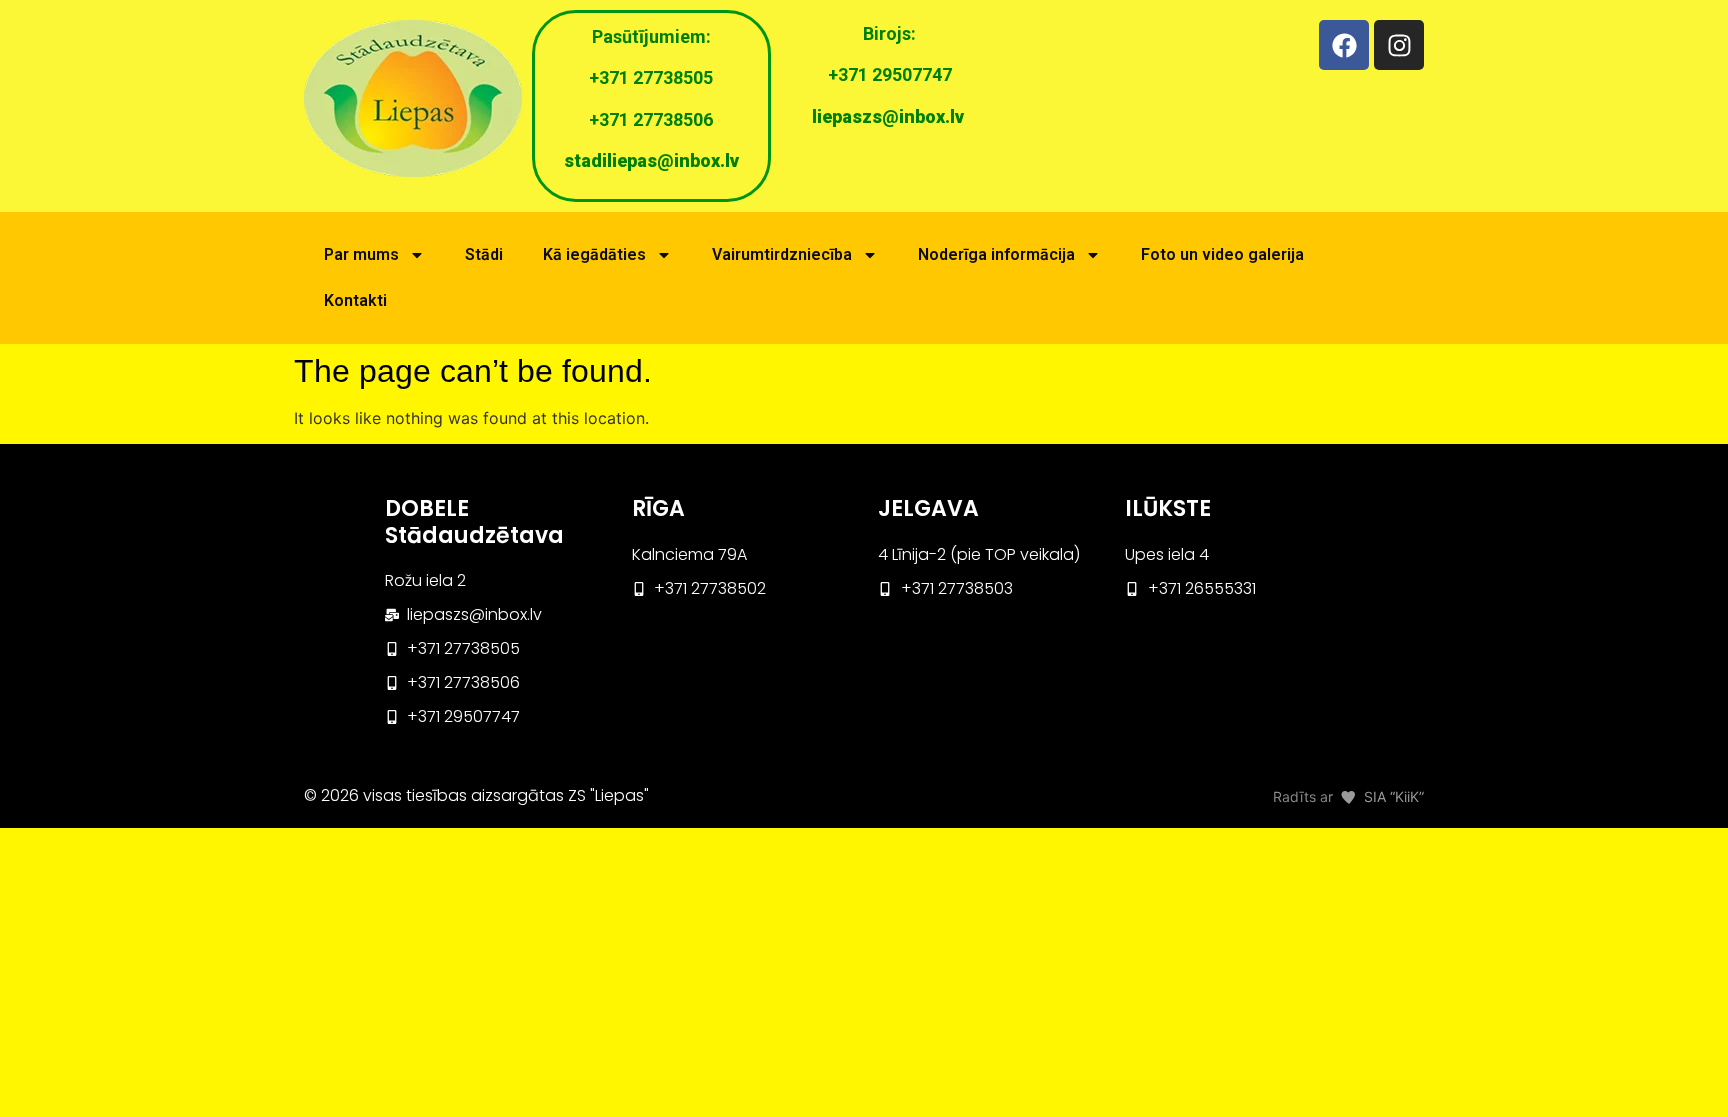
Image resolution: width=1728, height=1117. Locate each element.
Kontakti (355, 300)
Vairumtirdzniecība (782, 254)
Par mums (361, 254)
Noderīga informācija (996, 254)
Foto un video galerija (1222, 254)
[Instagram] (1399, 45)
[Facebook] (1344, 45)
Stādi (484, 254)
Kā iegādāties (594, 254)
